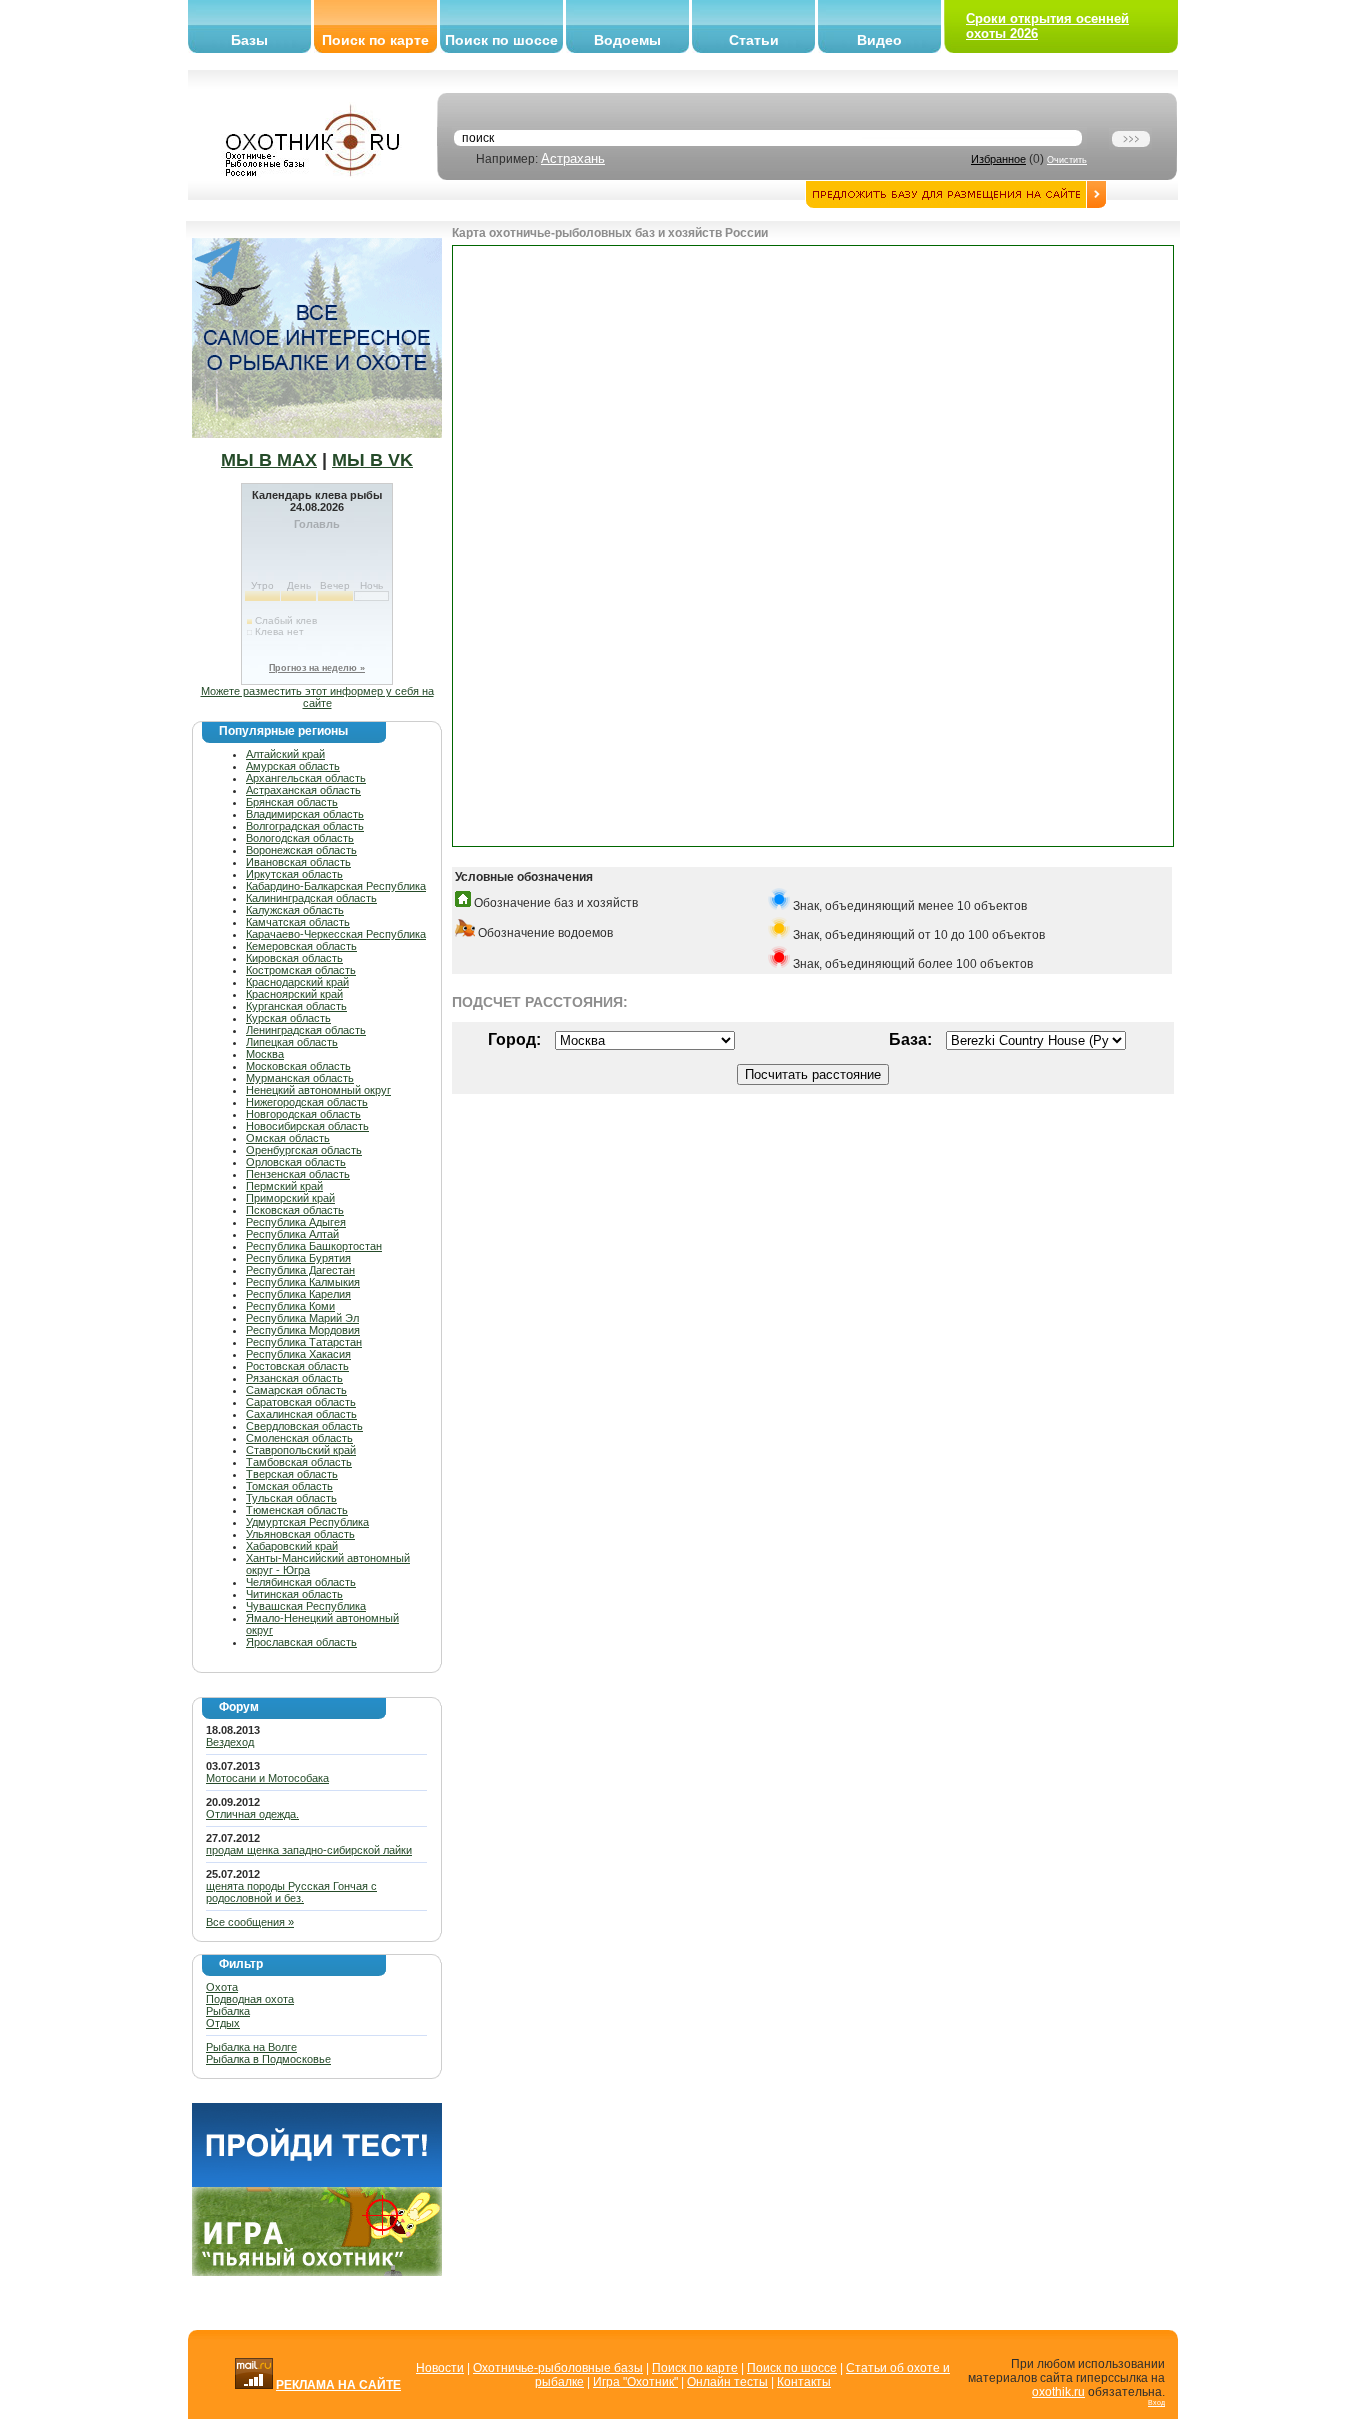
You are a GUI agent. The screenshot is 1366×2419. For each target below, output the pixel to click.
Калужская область (295, 910)
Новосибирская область (307, 1126)
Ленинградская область (306, 1030)
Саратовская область (301, 1402)
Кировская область (294, 958)
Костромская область (301, 970)
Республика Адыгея (296, 1222)
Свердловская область (304, 1426)
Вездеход (230, 1742)
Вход (1156, 2402)
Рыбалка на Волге (251, 2047)
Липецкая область (292, 1042)
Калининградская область (311, 898)
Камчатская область (298, 922)
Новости (440, 2368)
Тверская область (292, 1474)
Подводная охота (250, 1999)
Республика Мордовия (303, 1330)
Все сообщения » (250, 1922)
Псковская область (295, 1210)
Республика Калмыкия (303, 1282)
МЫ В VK (372, 460)
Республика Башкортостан (314, 1246)
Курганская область (296, 1006)
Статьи (754, 40)
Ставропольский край (301, 1450)
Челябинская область (301, 1582)
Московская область (298, 1066)
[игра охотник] (317, 2272)
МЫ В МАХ (269, 460)
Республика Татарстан (304, 1342)
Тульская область (291, 1498)
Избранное (998, 159)
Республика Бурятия (298, 1258)
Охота (222, 1987)
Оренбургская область (304, 1150)
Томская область (289, 1486)
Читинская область (294, 1594)
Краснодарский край (297, 982)
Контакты (804, 2382)
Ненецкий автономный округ (318, 1090)
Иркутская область (294, 874)
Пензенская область (298, 1174)
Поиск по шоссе (501, 40)
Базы (249, 40)
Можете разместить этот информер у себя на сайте (317, 697)
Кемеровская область (301, 946)
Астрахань (573, 158)
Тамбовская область (299, 1462)
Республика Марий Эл (302, 1318)
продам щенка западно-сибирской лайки (309, 1850)
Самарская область (296, 1390)
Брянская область (292, 802)
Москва (265, 1054)
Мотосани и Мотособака (267, 1778)
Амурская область (293, 766)
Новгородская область (303, 1114)
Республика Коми (290, 1306)
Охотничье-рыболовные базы (558, 2368)
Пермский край (284, 1186)
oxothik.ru (1058, 2392)
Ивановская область (298, 862)
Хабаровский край (292, 1546)
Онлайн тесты (727, 2382)
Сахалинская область (301, 1414)
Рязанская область (294, 1378)
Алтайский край (285, 754)
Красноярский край (294, 994)
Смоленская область (299, 1438)
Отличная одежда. (252, 1814)
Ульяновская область (300, 1534)
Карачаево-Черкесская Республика (336, 934)
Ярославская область (301, 1642)
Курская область (288, 1018)
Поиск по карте (375, 40)
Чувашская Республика (306, 1606)
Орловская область (296, 1162)
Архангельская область (306, 778)
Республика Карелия (298, 1294)
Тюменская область (297, 1510)
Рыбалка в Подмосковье (268, 2059)
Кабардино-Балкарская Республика (336, 886)
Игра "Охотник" (635, 2382)
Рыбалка (228, 2011)
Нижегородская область (307, 1102)
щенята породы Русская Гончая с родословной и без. (291, 1892)
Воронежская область (301, 850)
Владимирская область (305, 814)
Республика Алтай (292, 1234)
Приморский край (290, 1198)
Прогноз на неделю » (317, 668)
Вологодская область (300, 838)
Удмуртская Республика (307, 1522)
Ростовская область (297, 1366)
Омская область (288, 1138)
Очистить (1067, 160)
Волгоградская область (305, 826)
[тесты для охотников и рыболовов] (317, 2183)
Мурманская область (300, 1078)
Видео (879, 40)
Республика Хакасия (298, 1354)
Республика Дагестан (300, 1270)
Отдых (223, 2023)
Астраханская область (303, 790)
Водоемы (627, 40)
